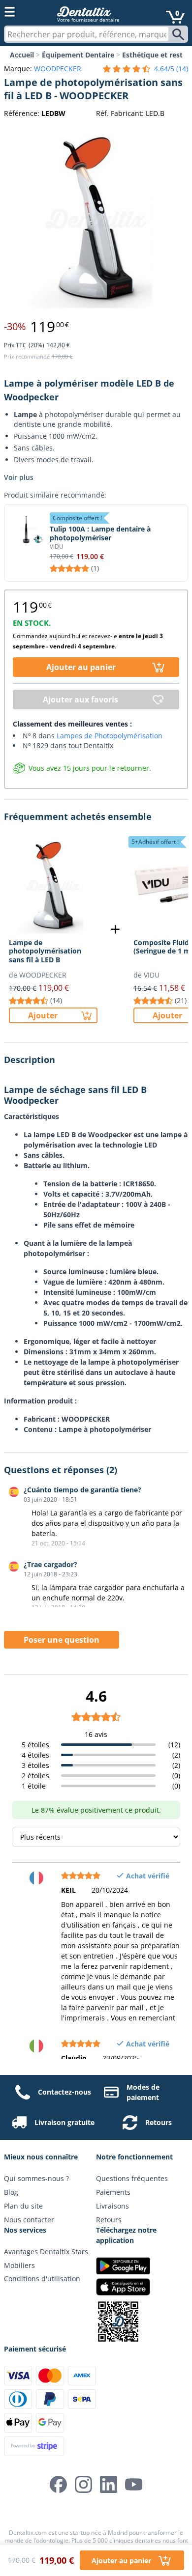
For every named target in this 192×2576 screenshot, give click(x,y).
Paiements (113, 2192)
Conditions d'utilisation (42, 2279)
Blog (11, 2192)
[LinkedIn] (109, 2484)
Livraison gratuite (64, 2122)
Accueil (22, 55)
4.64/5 (171, 69)
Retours (159, 2122)
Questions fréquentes (132, 2178)
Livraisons (112, 2206)
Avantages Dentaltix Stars (46, 2252)
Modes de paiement (143, 2092)
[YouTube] (134, 2484)
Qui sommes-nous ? (36, 2178)
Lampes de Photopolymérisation (110, 736)
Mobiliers (19, 2265)
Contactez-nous (64, 2092)
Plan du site (23, 2206)
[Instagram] (83, 2484)
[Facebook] (58, 2484)
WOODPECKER (58, 69)
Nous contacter (29, 2220)
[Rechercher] (179, 34)
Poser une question (62, 1640)
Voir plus (19, 477)
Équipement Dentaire (78, 55)
